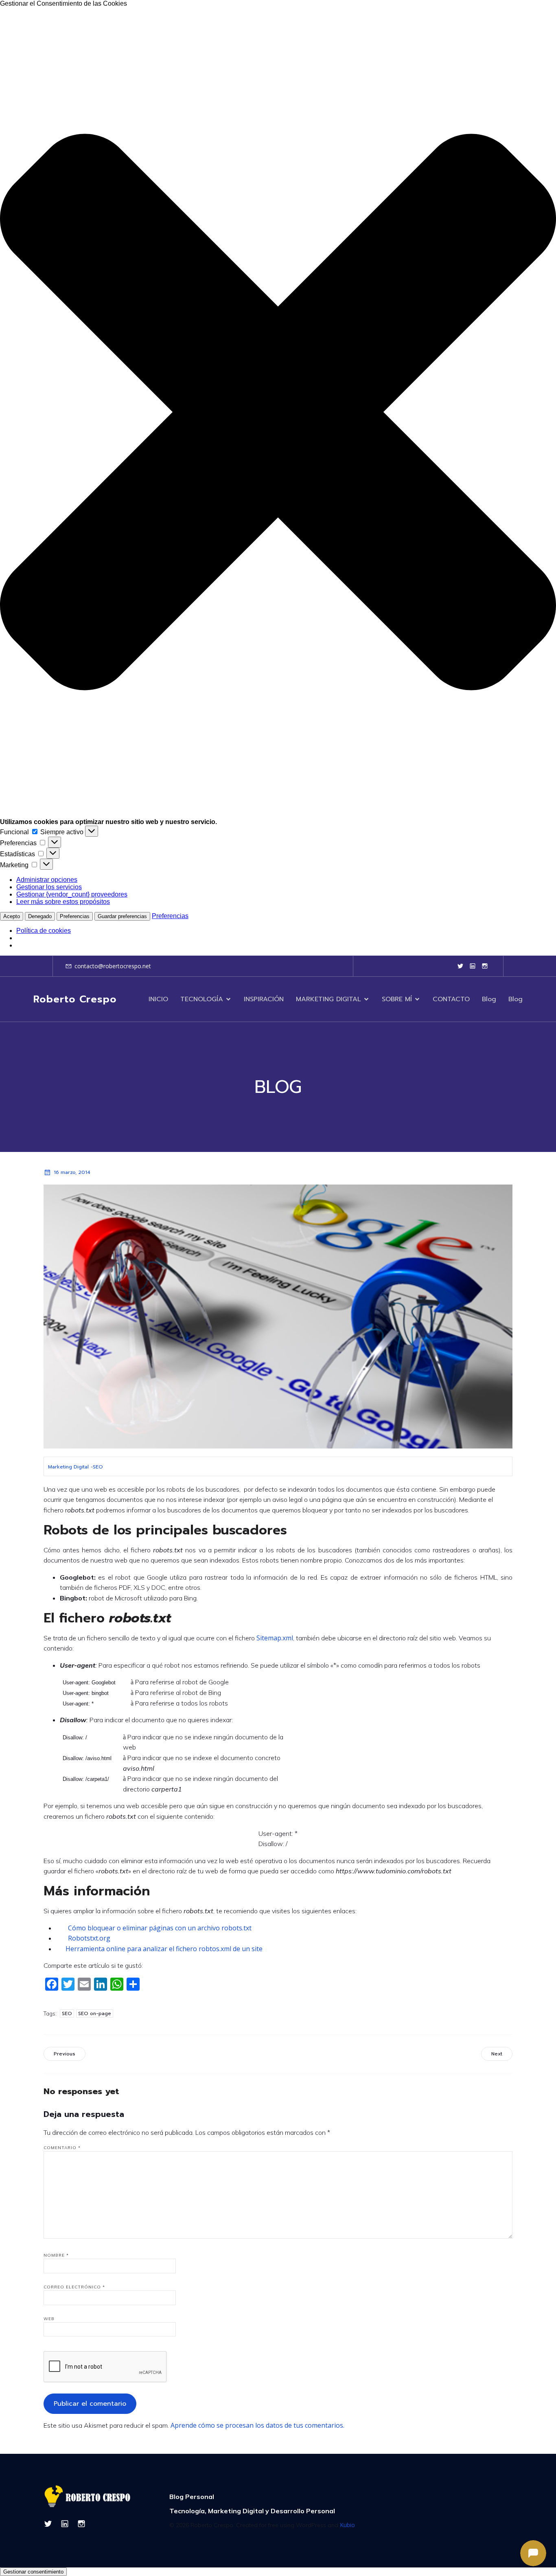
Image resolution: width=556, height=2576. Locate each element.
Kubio (347, 2525)
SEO (98, 1467)
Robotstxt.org (89, 1938)
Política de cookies (44, 931)
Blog (489, 999)
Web (49, 2319)
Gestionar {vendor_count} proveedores (72, 894)
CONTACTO (451, 999)
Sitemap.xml (275, 1638)
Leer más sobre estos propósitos (63, 902)
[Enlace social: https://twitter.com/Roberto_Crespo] (460, 966)
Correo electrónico (74, 2287)
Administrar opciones (47, 880)
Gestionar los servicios (49, 887)
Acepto (12, 916)
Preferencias (75, 916)
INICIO (158, 999)
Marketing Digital (68, 1467)
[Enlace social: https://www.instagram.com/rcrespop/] (485, 966)
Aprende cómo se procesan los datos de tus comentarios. (257, 2425)
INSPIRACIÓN (264, 999)
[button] (278, 413)
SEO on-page (95, 2013)
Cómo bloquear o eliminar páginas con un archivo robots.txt (160, 1928)
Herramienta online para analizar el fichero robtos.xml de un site (164, 1949)
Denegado (40, 916)
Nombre (56, 2255)
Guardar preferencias (122, 916)
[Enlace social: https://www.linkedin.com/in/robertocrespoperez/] (473, 966)
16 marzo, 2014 (72, 1172)
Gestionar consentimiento (33, 2572)
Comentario (62, 2148)
